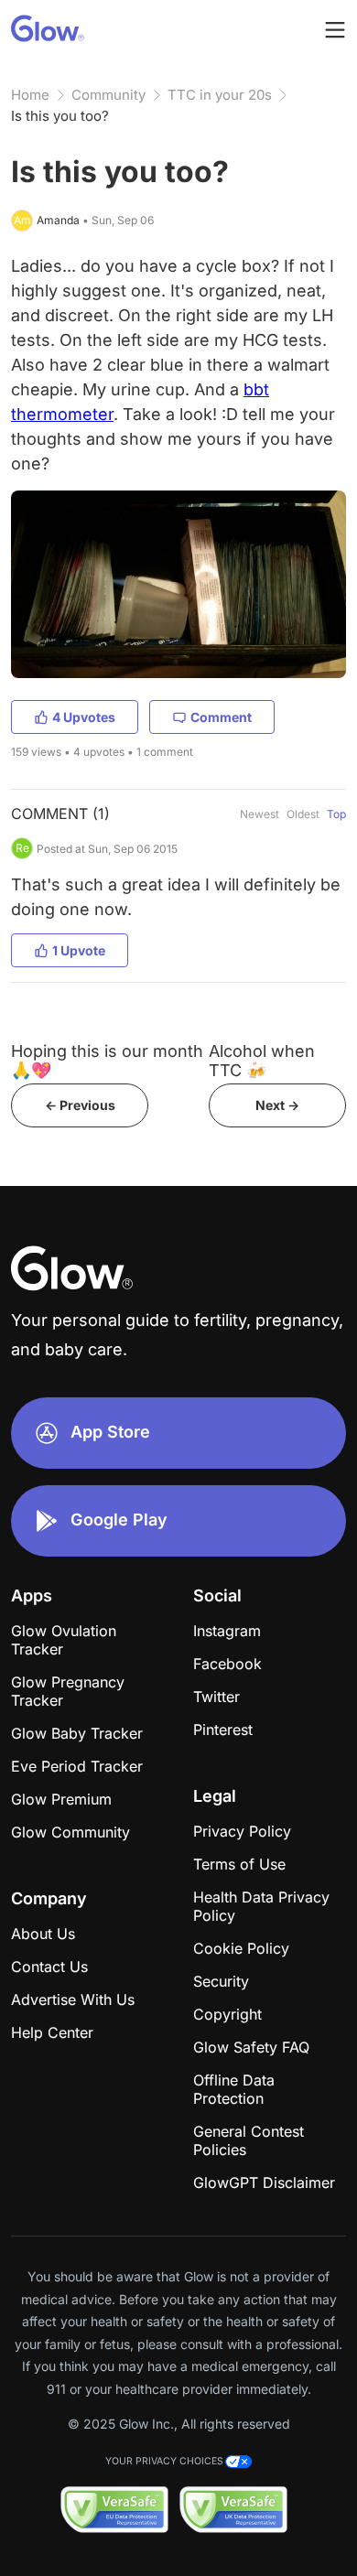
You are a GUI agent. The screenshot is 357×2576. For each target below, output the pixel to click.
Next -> (277, 1105)
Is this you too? (60, 116)
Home (30, 95)
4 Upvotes (84, 717)
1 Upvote (79, 950)
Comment (221, 717)
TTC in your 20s (220, 95)
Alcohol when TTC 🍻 (262, 1061)
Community (108, 95)
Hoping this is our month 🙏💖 (107, 1061)
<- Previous (80, 1105)
